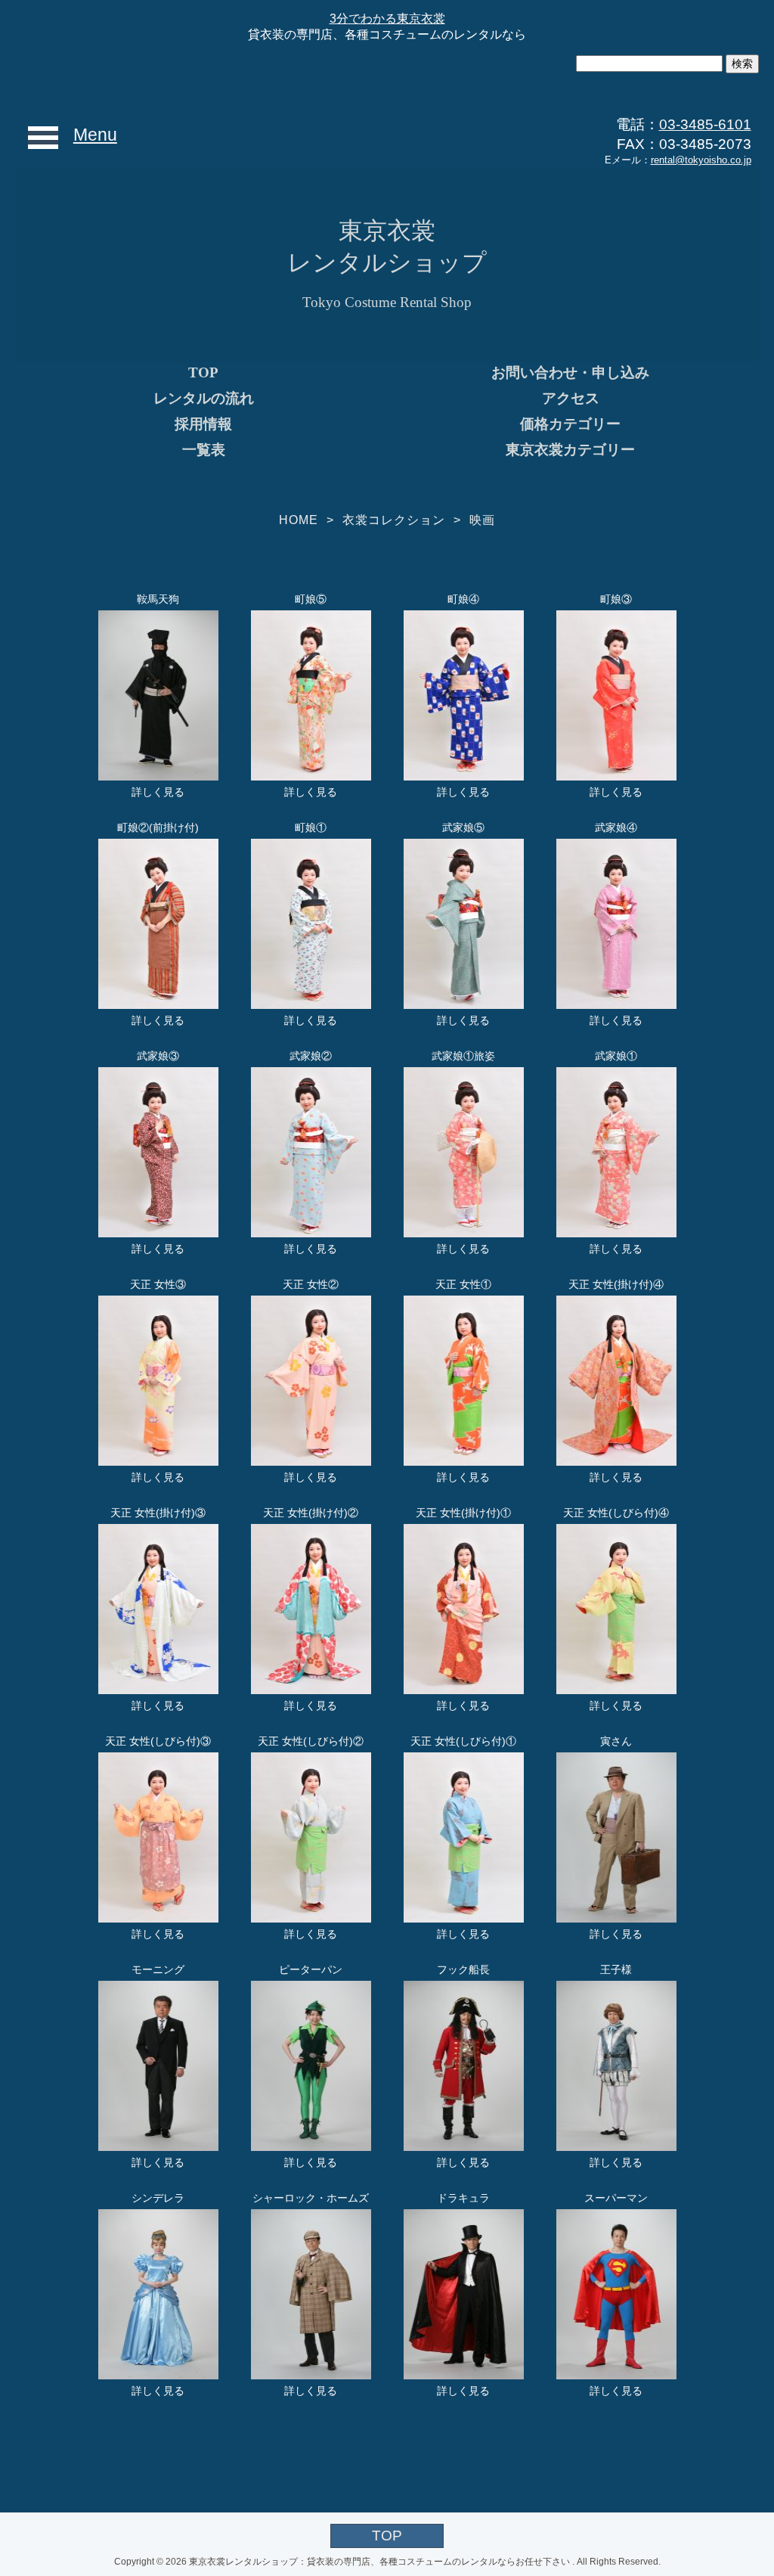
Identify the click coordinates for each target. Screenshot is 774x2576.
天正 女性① (463, 1284)
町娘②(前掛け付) (158, 827)
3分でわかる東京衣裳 (387, 19)
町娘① (311, 827)
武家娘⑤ (463, 827)
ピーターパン (311, 1969)
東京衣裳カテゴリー (570, 450)
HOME (299, 520)
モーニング (158, 1969)
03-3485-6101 (705, 124)
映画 (482, 520)
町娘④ (463, 599)
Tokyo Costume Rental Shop (387, 302)
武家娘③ (158, 1056)
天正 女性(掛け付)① (463, 1513)
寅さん (616, 1741)
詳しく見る (158, 792)
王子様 (616, 1969)
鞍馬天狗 (158, 599)
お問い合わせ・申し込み (570, 372)
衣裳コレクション (394, 520)
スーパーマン (616, 2198)
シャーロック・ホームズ (311, 2198)
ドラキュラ (463, 2198)
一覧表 (204, 450)
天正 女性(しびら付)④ (616, 1513)
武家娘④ (616, 827)
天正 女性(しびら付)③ (158, 1741)
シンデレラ (158, 2198)
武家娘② (311, 1056)
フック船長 (463, 1969)
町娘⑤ (311, 599)
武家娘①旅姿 (463, 1056)
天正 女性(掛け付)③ (158, 1513)
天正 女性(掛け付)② (311, 1513)
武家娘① (616, 1056)
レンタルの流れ (204, 398)
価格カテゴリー (570, 424)
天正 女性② (311, 1284)
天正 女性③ (158, 1284)
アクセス (571, 398)
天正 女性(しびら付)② (311, 1741)
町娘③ (616, 599)
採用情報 (203, 424)
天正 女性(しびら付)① (463, 1741)
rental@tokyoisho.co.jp (701, 160)
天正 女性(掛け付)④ (616, 1284)
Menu (95, 135)
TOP (203, 372)
